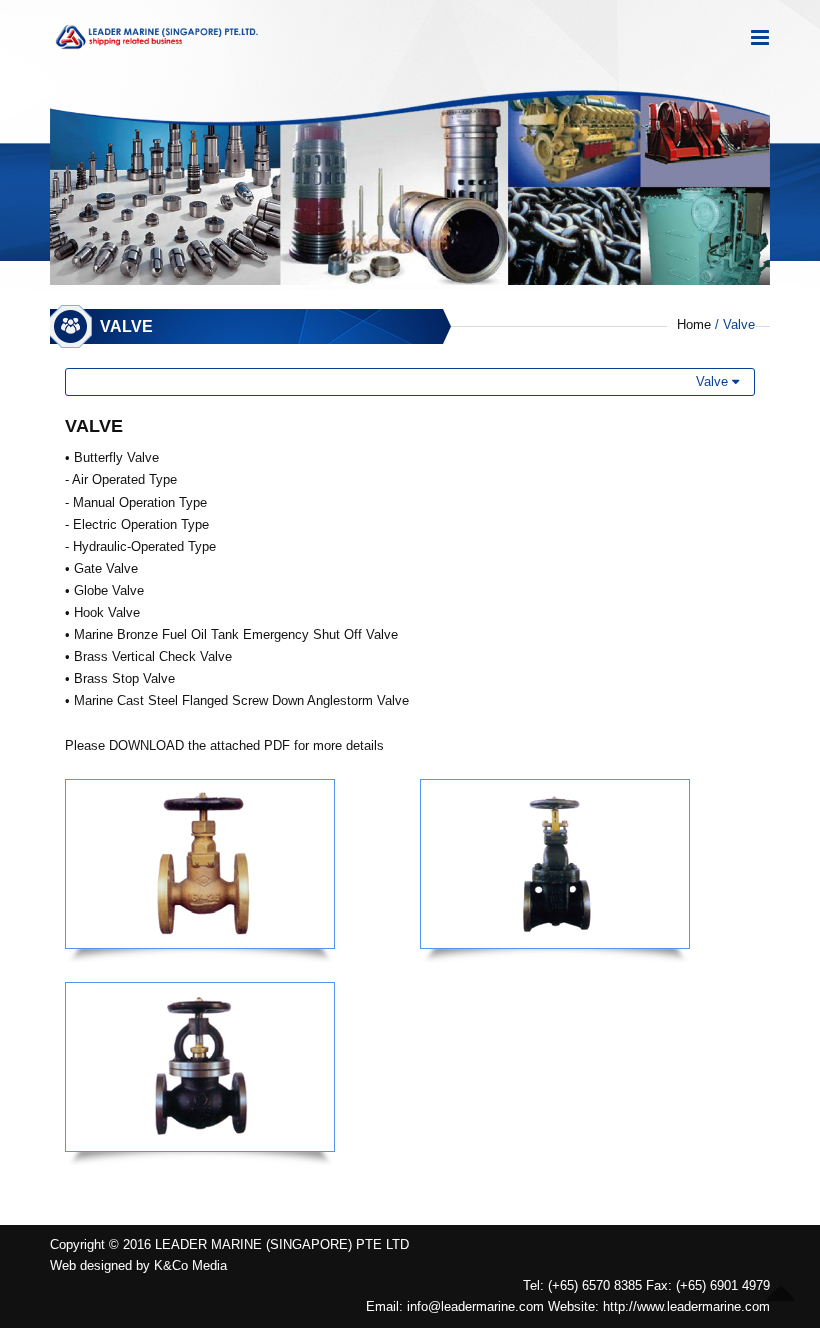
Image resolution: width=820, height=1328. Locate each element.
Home (694, 324)
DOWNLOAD (146, 745)
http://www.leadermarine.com (686, 1306)
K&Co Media (190, 1265)
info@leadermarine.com (475, 1306)
